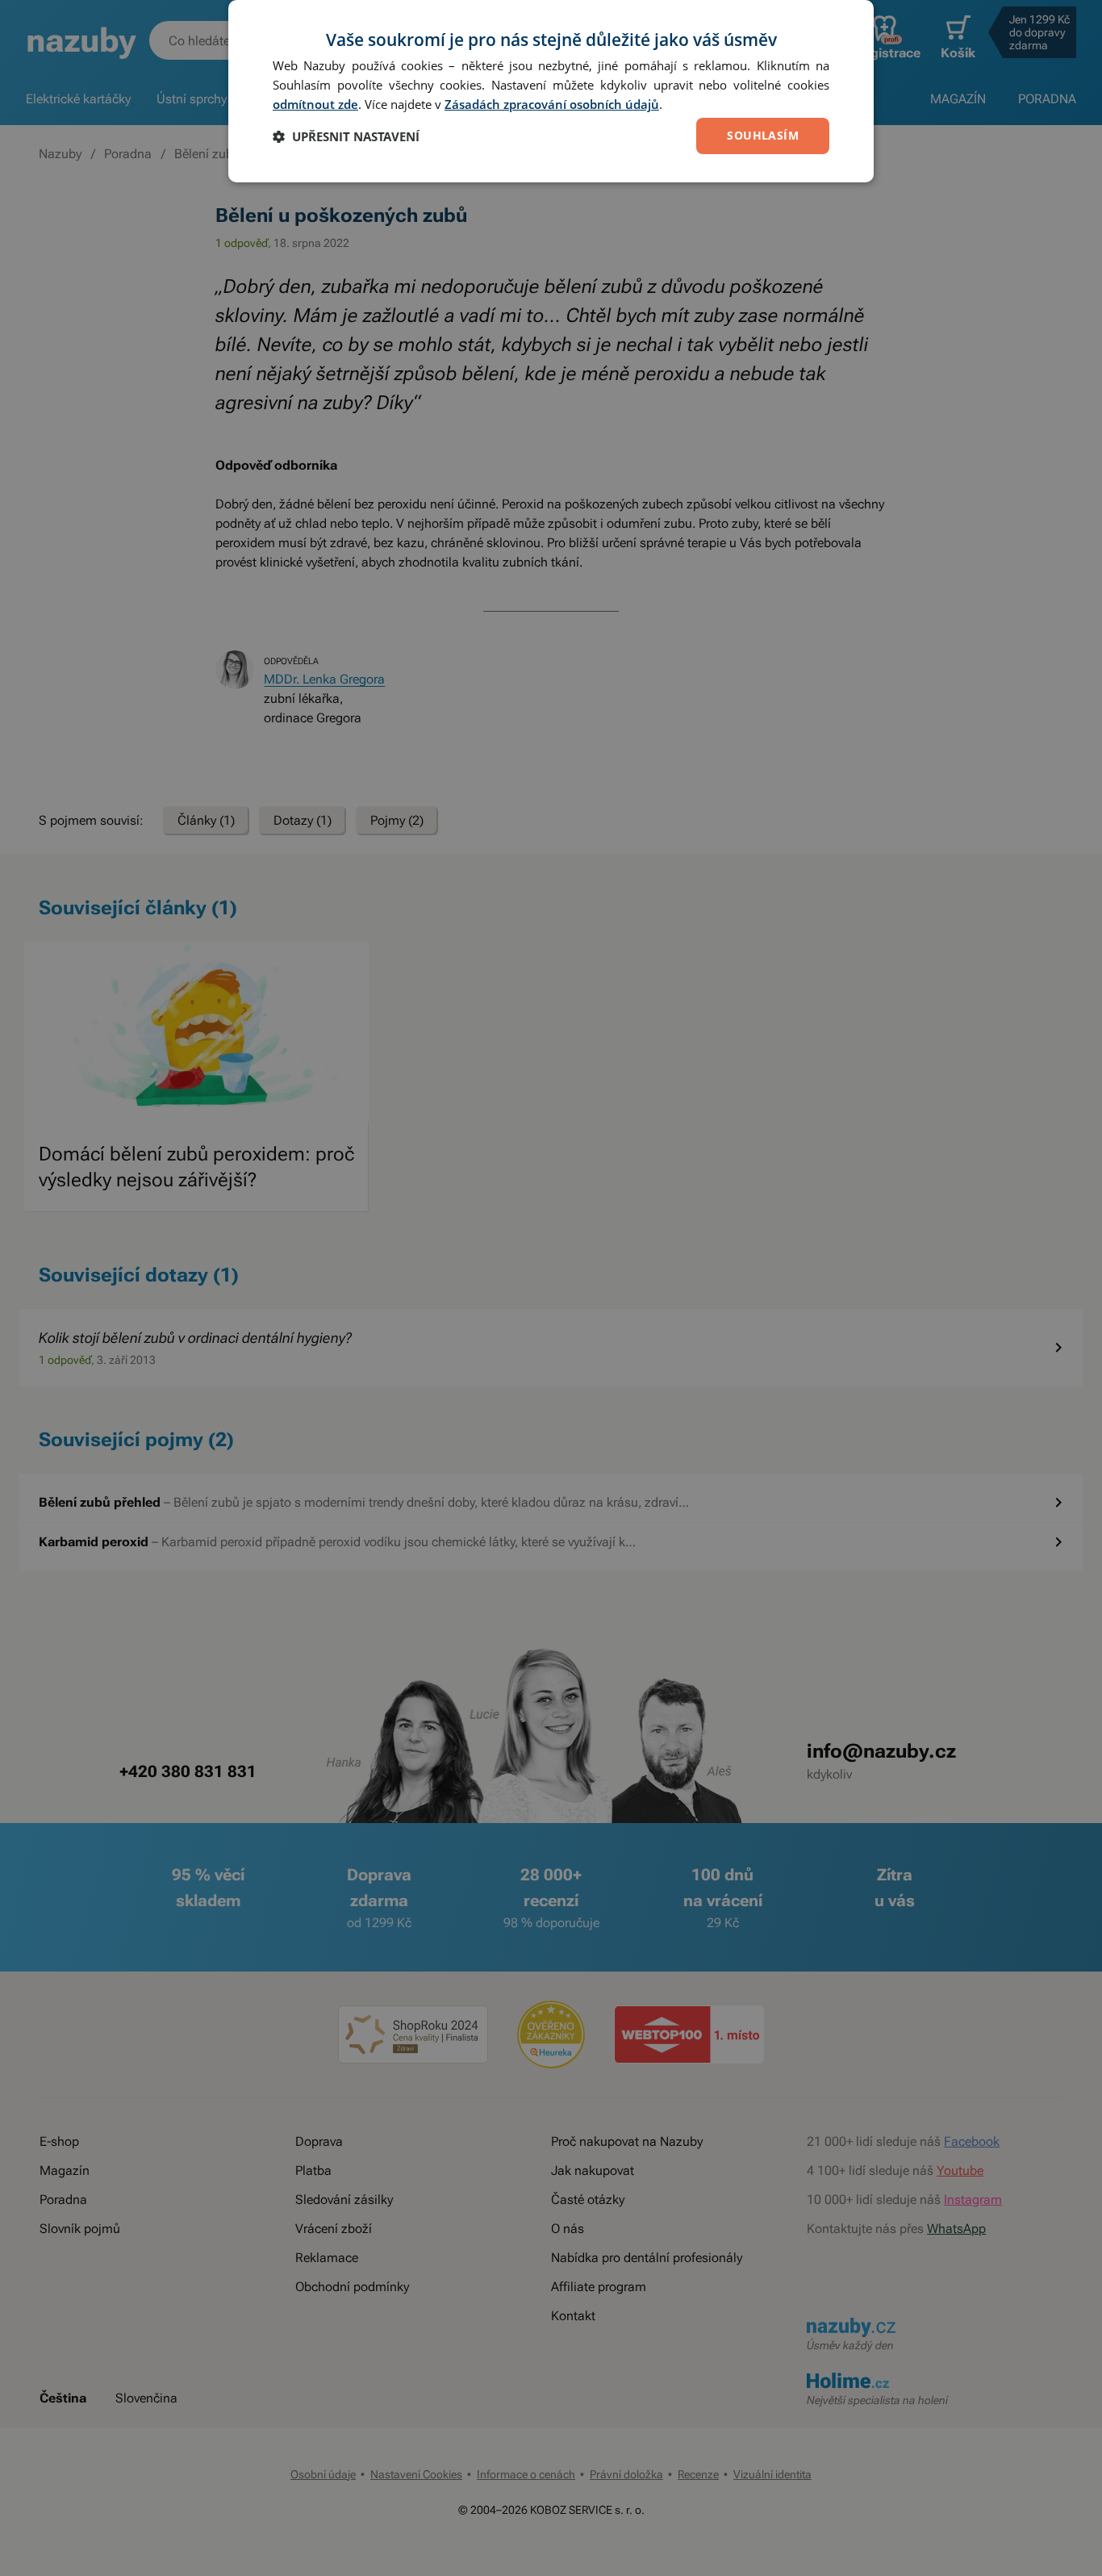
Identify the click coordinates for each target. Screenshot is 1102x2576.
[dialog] (551, 91)
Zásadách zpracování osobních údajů (552, 104)
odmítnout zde (315, 104)
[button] (346, 136)
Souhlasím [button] (763, 135)
